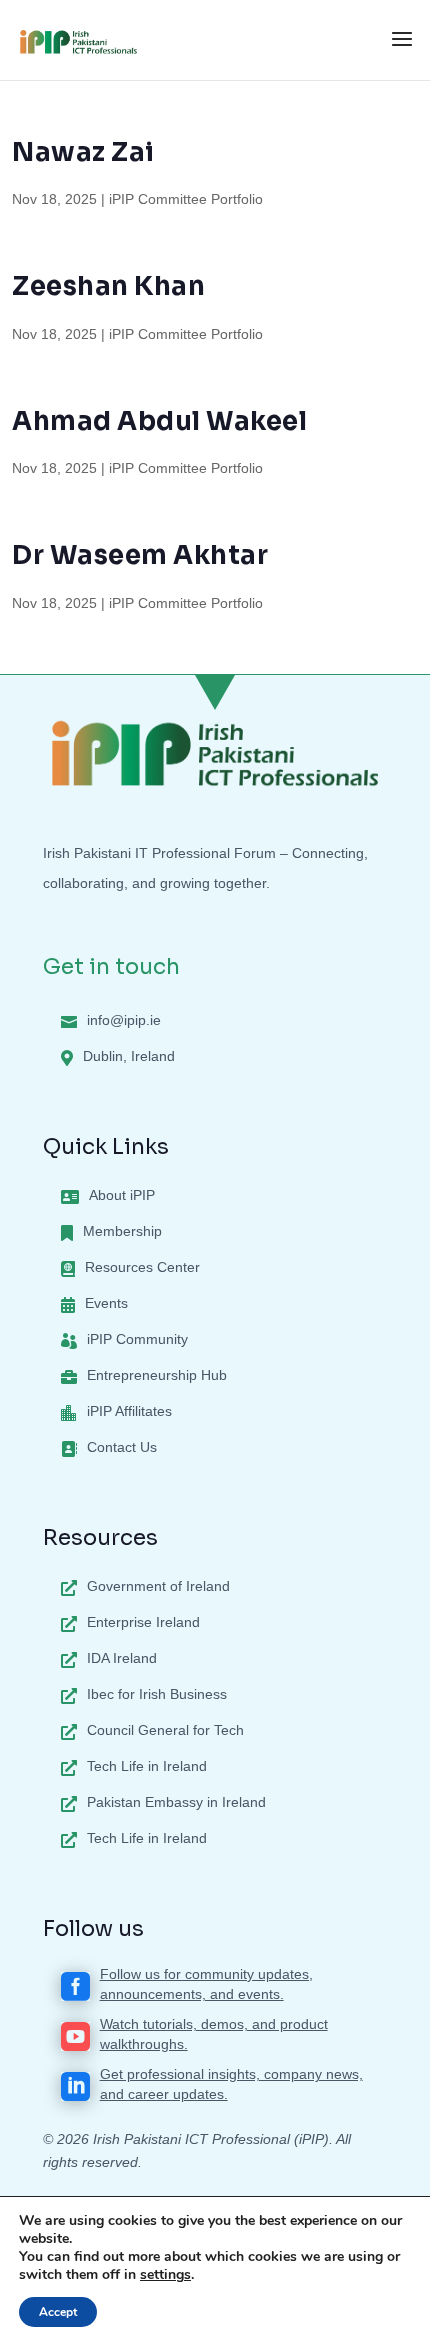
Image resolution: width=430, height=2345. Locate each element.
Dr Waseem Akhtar (140, 555)
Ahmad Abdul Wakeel (159, 421)
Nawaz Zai (83, 152)
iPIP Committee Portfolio (186, 199)
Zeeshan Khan (108, 286)
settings (165, 2275)
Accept (58, 2312)
